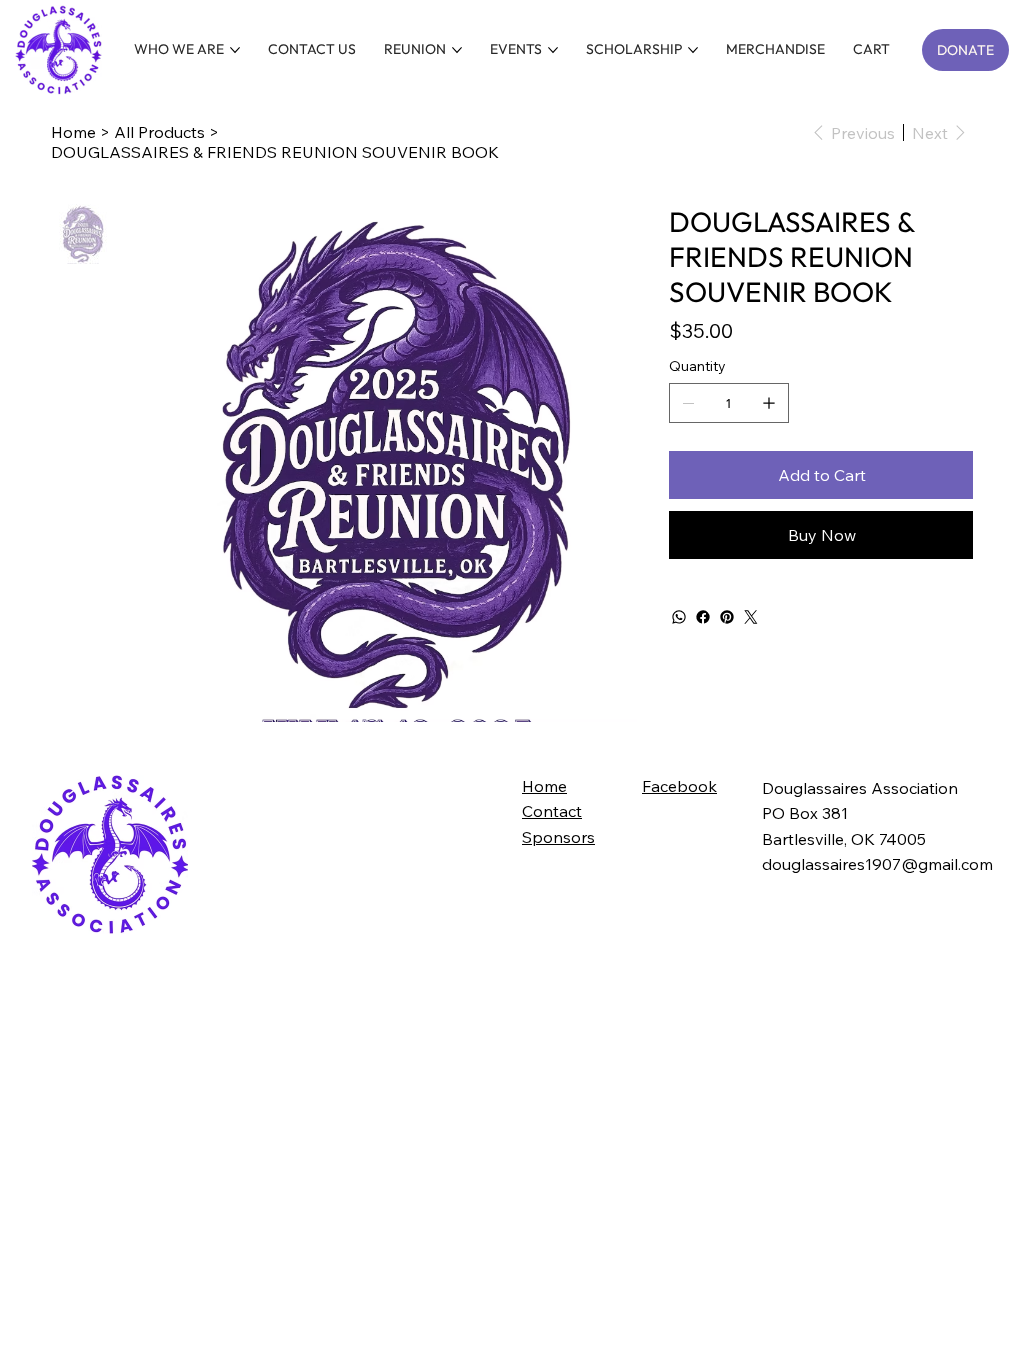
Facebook (679, 786)
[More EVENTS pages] (553, 50)
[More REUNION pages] (457, 50)
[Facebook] (703, 617)
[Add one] (769, 403)
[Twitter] (751, 617)
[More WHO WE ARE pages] (235, 50)
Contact (552, 811)
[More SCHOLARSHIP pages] (693, 50)
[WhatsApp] (679, 617)
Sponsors (558, 837)
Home (544, 786)
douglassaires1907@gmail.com (877, 864)
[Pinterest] (727, 617)
